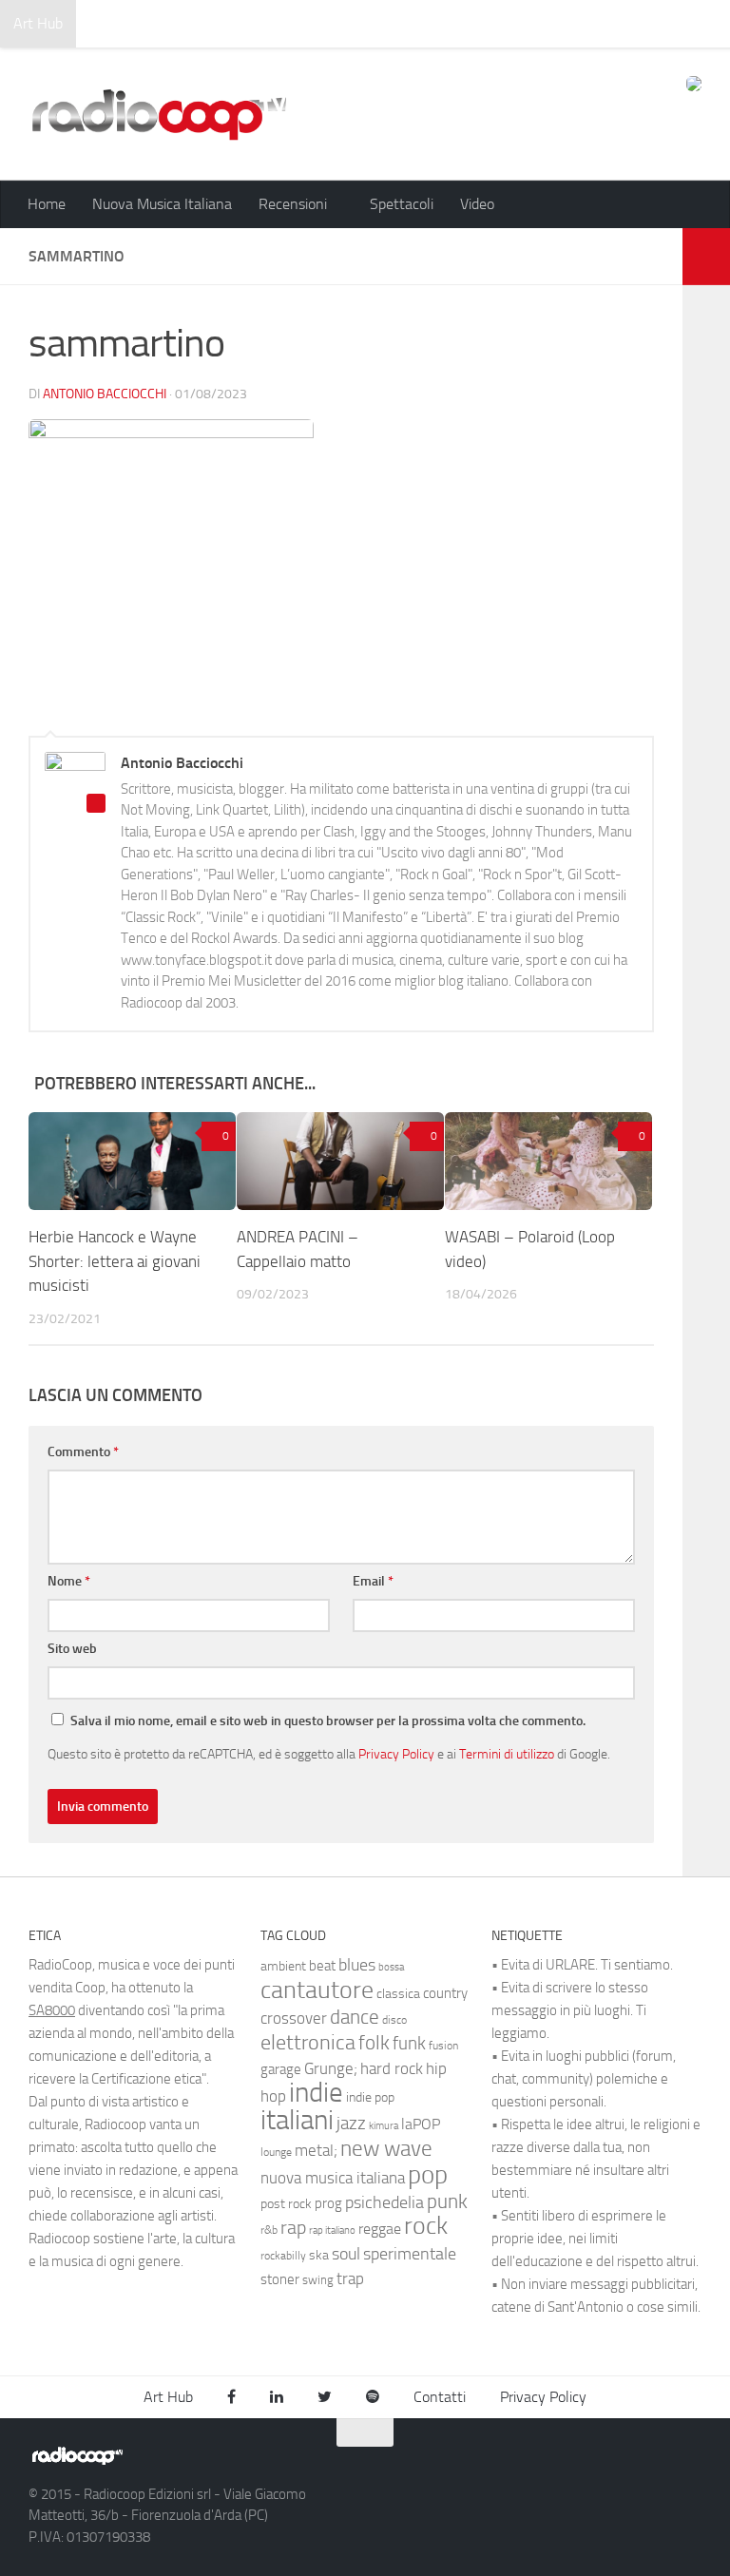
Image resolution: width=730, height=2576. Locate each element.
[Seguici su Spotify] (688, 2464)
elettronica (308, 2042)
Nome (69, 1581)
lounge (276, 2152)
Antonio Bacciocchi (105, 394)
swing (318, 2280)
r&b (269, 2230)
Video (477, 204)
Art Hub (38, 23)
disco (394, 2020)
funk (409, 2044)
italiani (297, 2120)
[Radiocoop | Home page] (159, 114)
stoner (280, 2279)
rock (426, 2226)
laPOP (421, 2124)
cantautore (317, 1990)
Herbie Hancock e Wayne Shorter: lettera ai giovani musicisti (115, 1261)
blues (357, 1965)
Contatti (440, 2397)
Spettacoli (402, 204)
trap (350, 2278)
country (445, 1993)
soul (346, 2254)
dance (355, 2017)
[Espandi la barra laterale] (706, 257)
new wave (386, 2149)
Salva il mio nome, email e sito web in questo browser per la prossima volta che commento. (328, 1721)
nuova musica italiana (333, 2178)
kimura (384, 2126)
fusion (443, 2045)
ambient (283, 1966)
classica (398, 1994)
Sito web (72, 1649)
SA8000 (52, 2010)
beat (322, 1966)
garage (281, 2069)
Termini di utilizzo (507, 1754)
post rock (286, 2203)
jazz (351, 2124)
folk (374, 2043)
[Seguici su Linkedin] (620, 2464)
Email (373, 1581)
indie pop (370, 2097)
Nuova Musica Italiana (162, 204)
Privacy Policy (396, 1754)
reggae (380, 2229)
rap (293, 2228)
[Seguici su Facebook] (586, 2464)
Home (47, 204)
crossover (294, 2018)
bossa (391, 1967)
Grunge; (331, 2069)
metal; (316, 2151)
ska (319, 2255)
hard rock (392, 2069)
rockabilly (283, 2256)
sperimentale (410, 2254)
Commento (83, 1452)
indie (316, 2092)
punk (447, 2201)
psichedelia (384, 2202)
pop (428, 2175)
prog (328, 2203)
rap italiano (332, 2230)
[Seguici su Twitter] (654, 2464)
